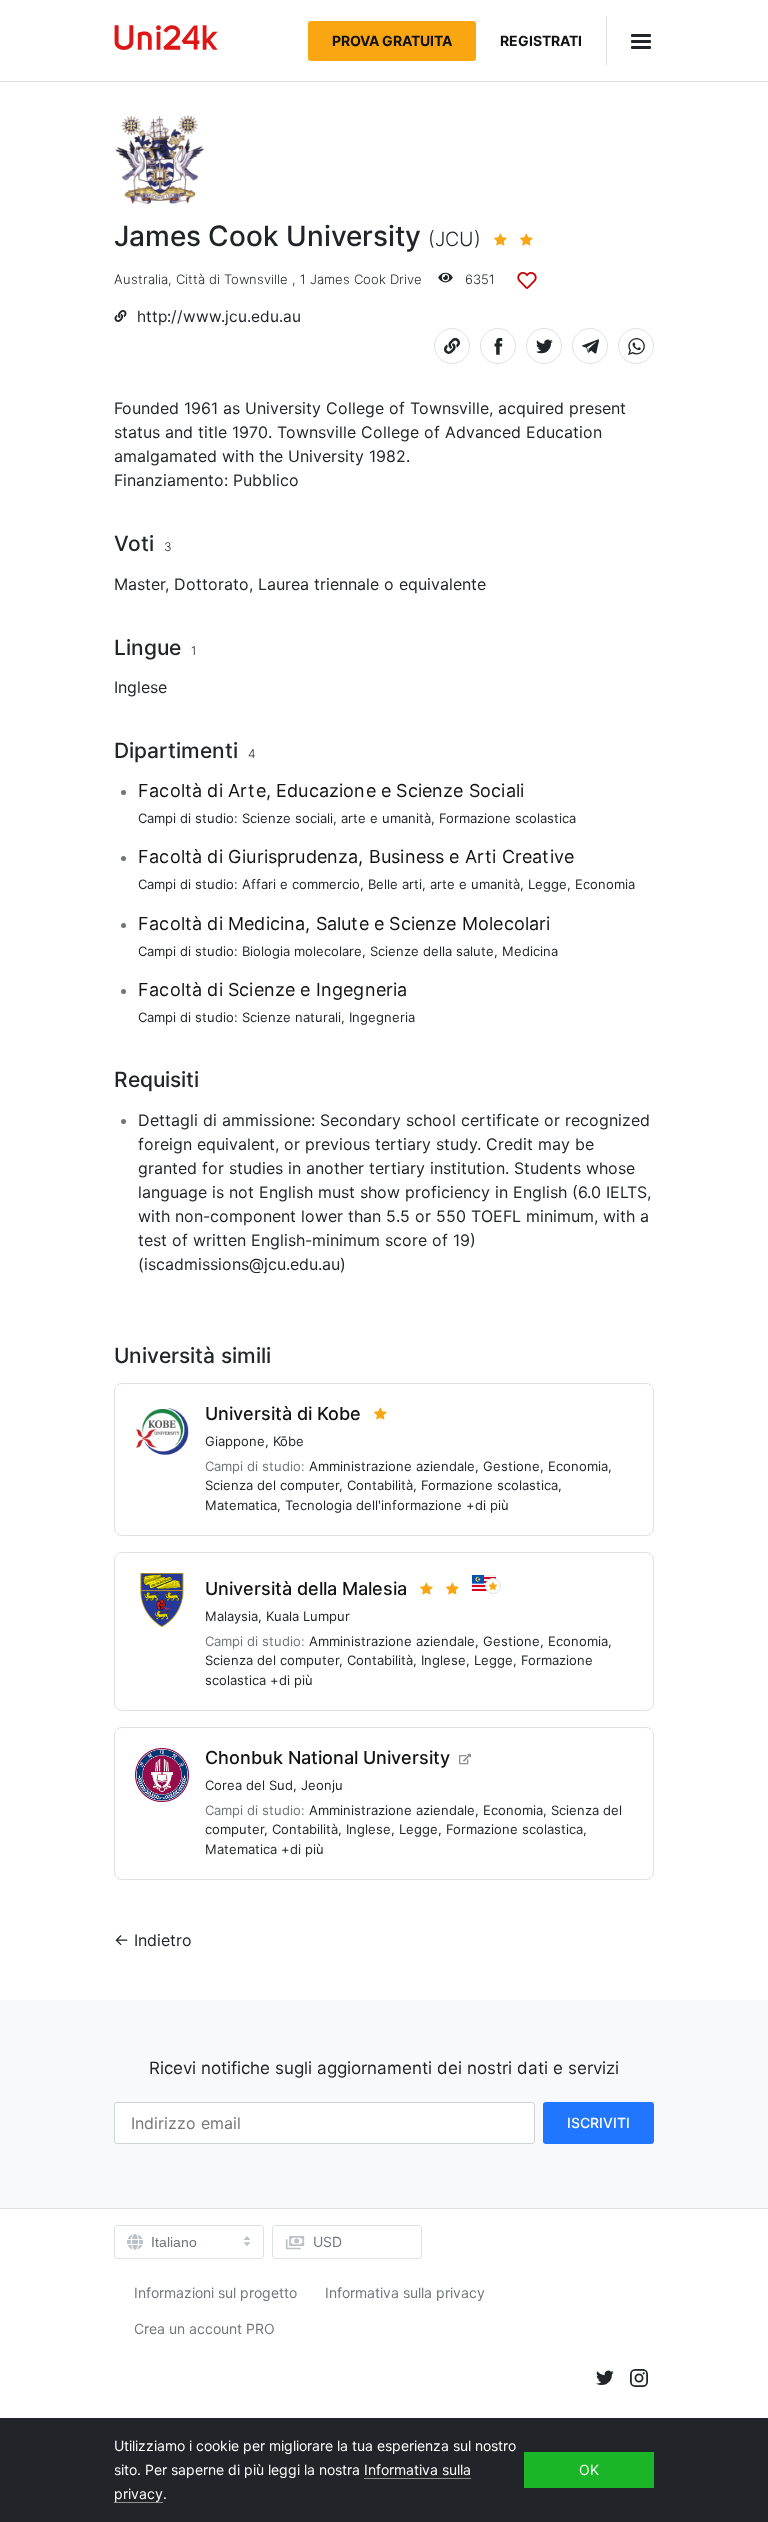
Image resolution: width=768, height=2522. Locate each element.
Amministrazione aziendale (392, 1466)
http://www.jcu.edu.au (219, 316)
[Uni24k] (166, 40)
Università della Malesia (306, 1588)
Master (139, 584)
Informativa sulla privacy (405, 2292)
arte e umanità (386, 818)
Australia (141, 279)
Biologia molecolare (302, 951)
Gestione (511, 1466)
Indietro (163, 1940)
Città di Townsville (232, 279)
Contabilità (380, 1485)
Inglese (140, 687)
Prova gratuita (392, 40)
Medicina (530, 951)
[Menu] (630, 40)
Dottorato (211, 584)
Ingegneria (382, 1017)
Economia (605, 884)
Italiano (174, 2242)
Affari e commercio (301, 884)
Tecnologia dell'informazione (373, 1505)
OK (589, 2469)
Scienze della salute (432, 951)
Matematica (241, 1505)
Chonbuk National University (327, 1757)
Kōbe (288, 1441)
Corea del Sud (249, 1785)
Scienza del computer (272, 1485)
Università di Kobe (283, 1413)
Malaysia (231, 1616)
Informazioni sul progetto (215, 2292)
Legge (547, 884)
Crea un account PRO (204, 2328)
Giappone (235, 1441)
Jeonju (322, 1785)
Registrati (541, 40)
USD (327, 2241)
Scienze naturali (291, 1017)
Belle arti (395, 884)
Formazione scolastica (507, 818)
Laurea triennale (318, 584)
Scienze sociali (287, 818)
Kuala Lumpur (308, 1616)
